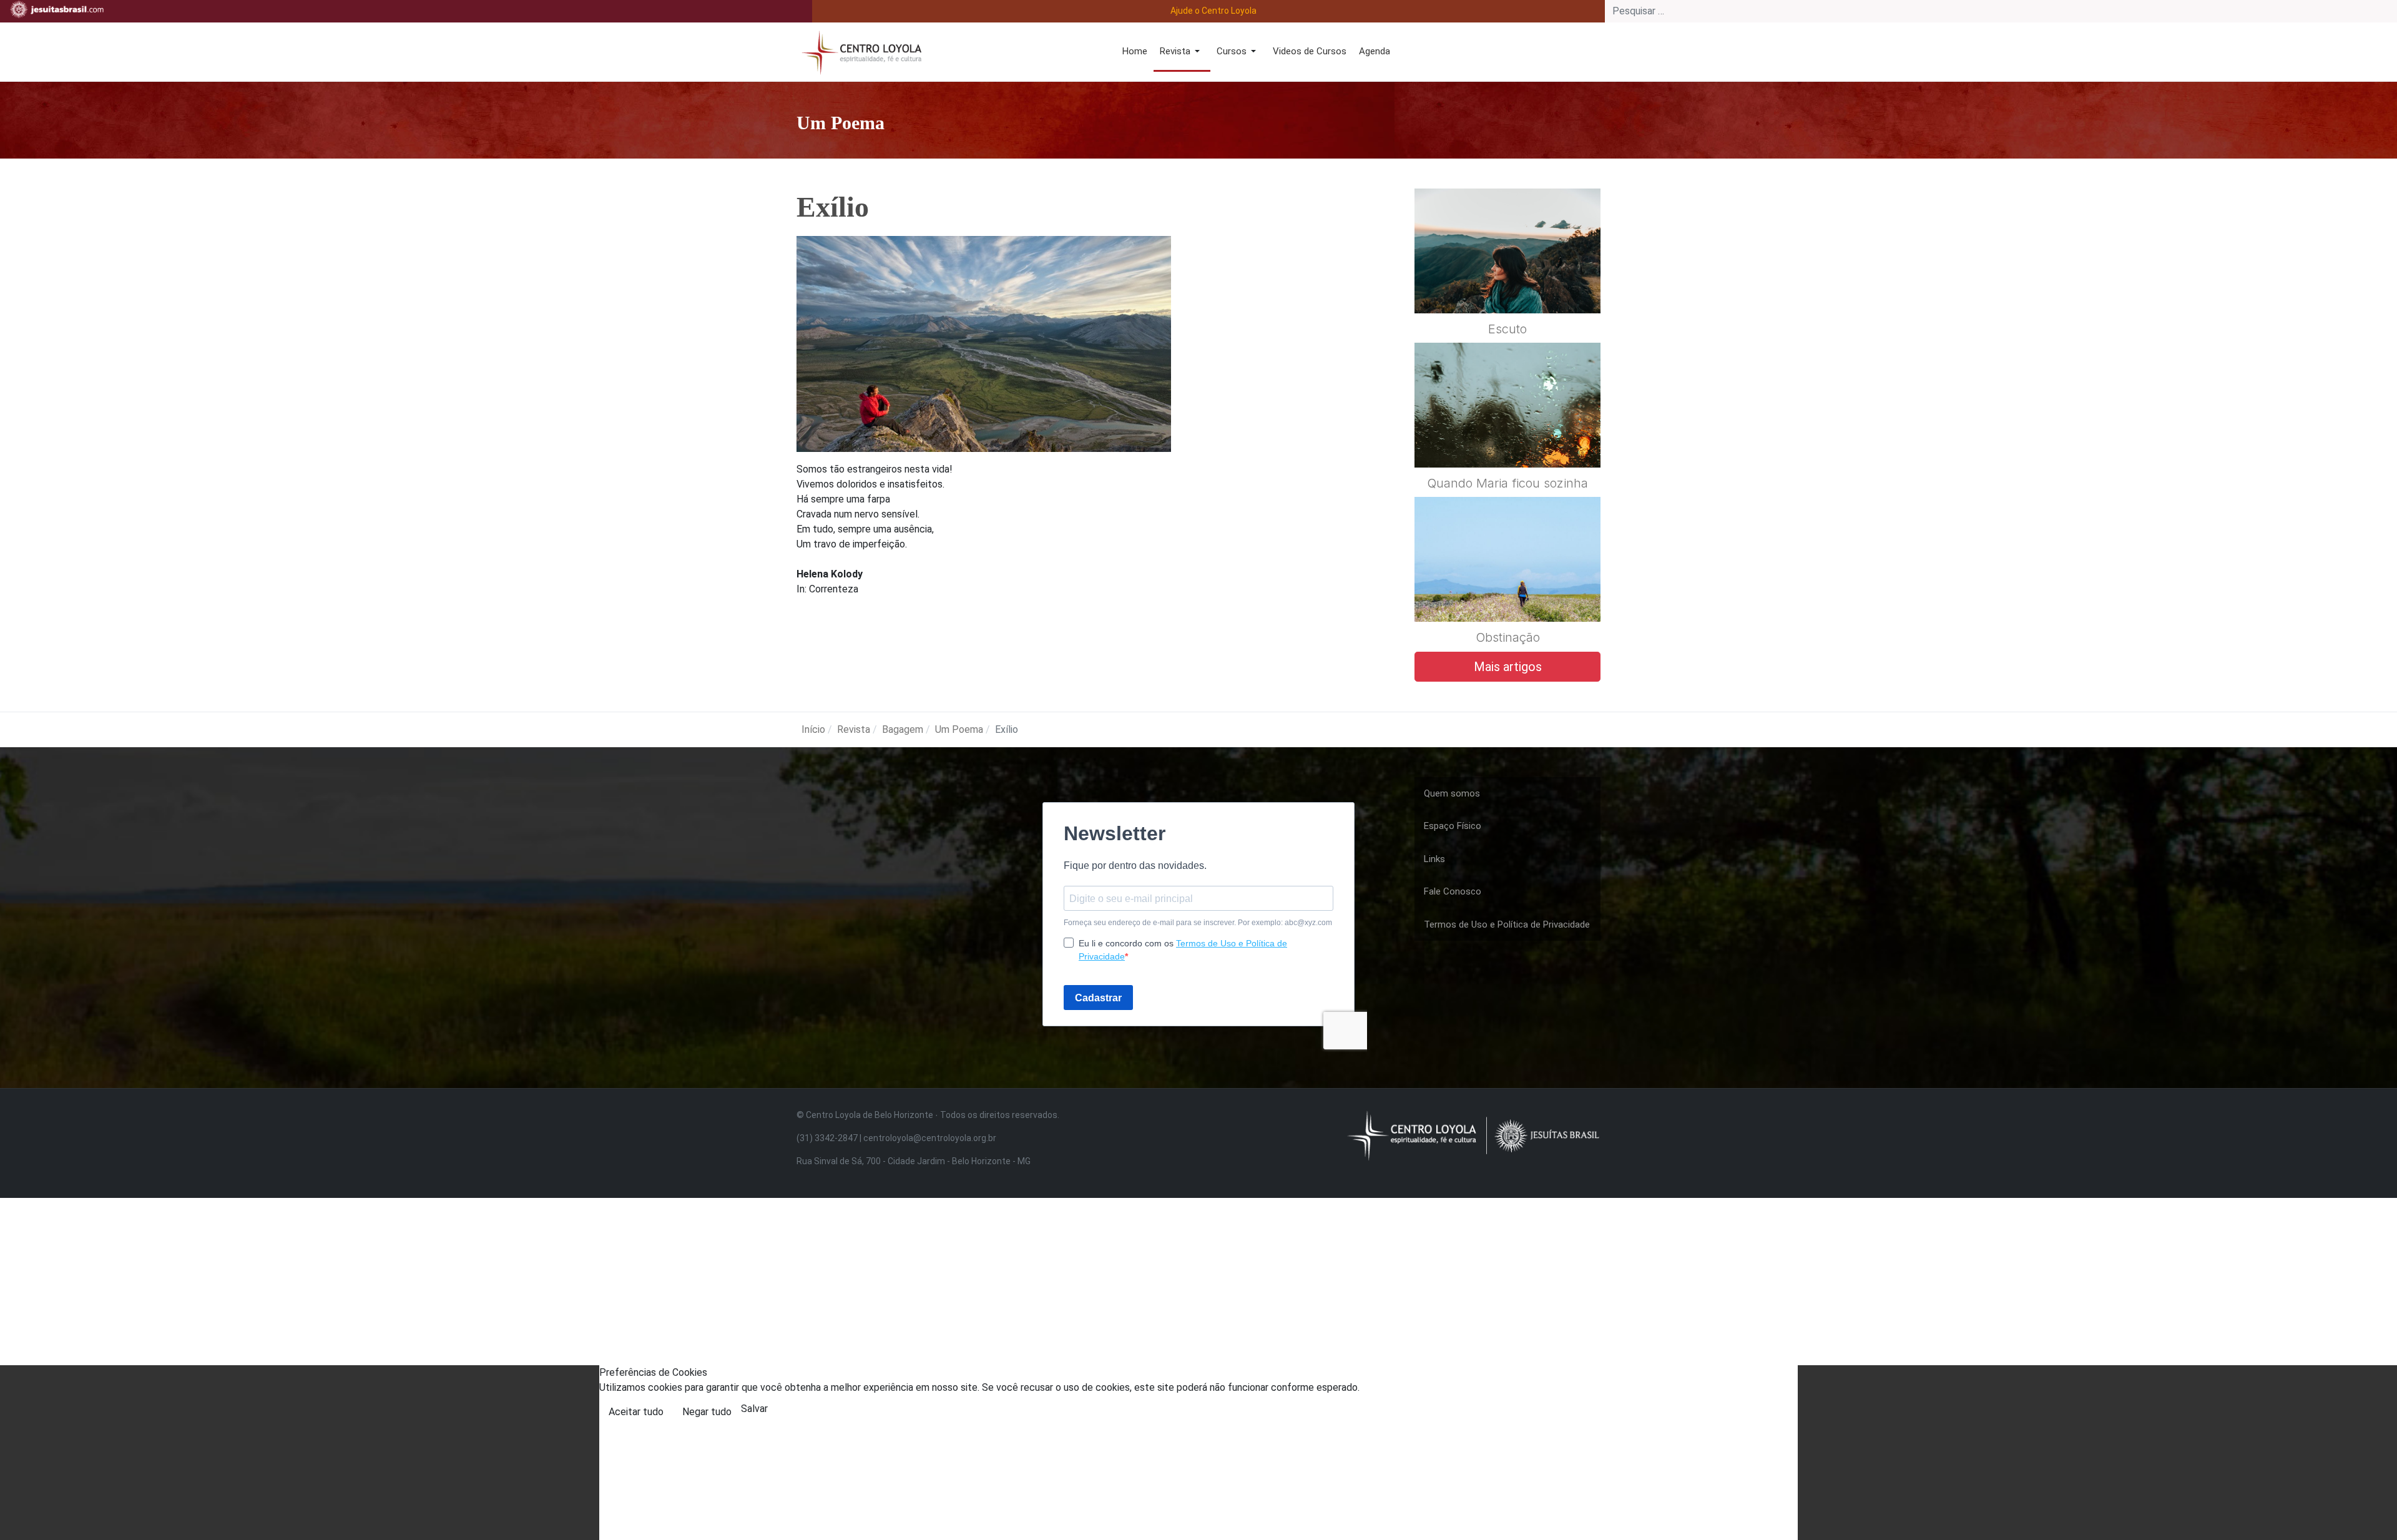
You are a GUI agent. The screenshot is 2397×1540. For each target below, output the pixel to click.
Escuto (1507, 329)
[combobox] (2001, 11)
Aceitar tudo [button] (636, 1412)
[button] (1182, 52)
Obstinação (1508, 637)
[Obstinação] (1507, 590)
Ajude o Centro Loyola (1213, 11)
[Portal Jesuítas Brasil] (57, 9)
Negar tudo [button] (707, 1412)
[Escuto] (1507, 281)
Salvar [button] (754, 1409)
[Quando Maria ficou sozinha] (1507, 436)
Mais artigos (1508, 667)
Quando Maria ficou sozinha (1507, 483)
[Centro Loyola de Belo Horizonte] (859, 51)
